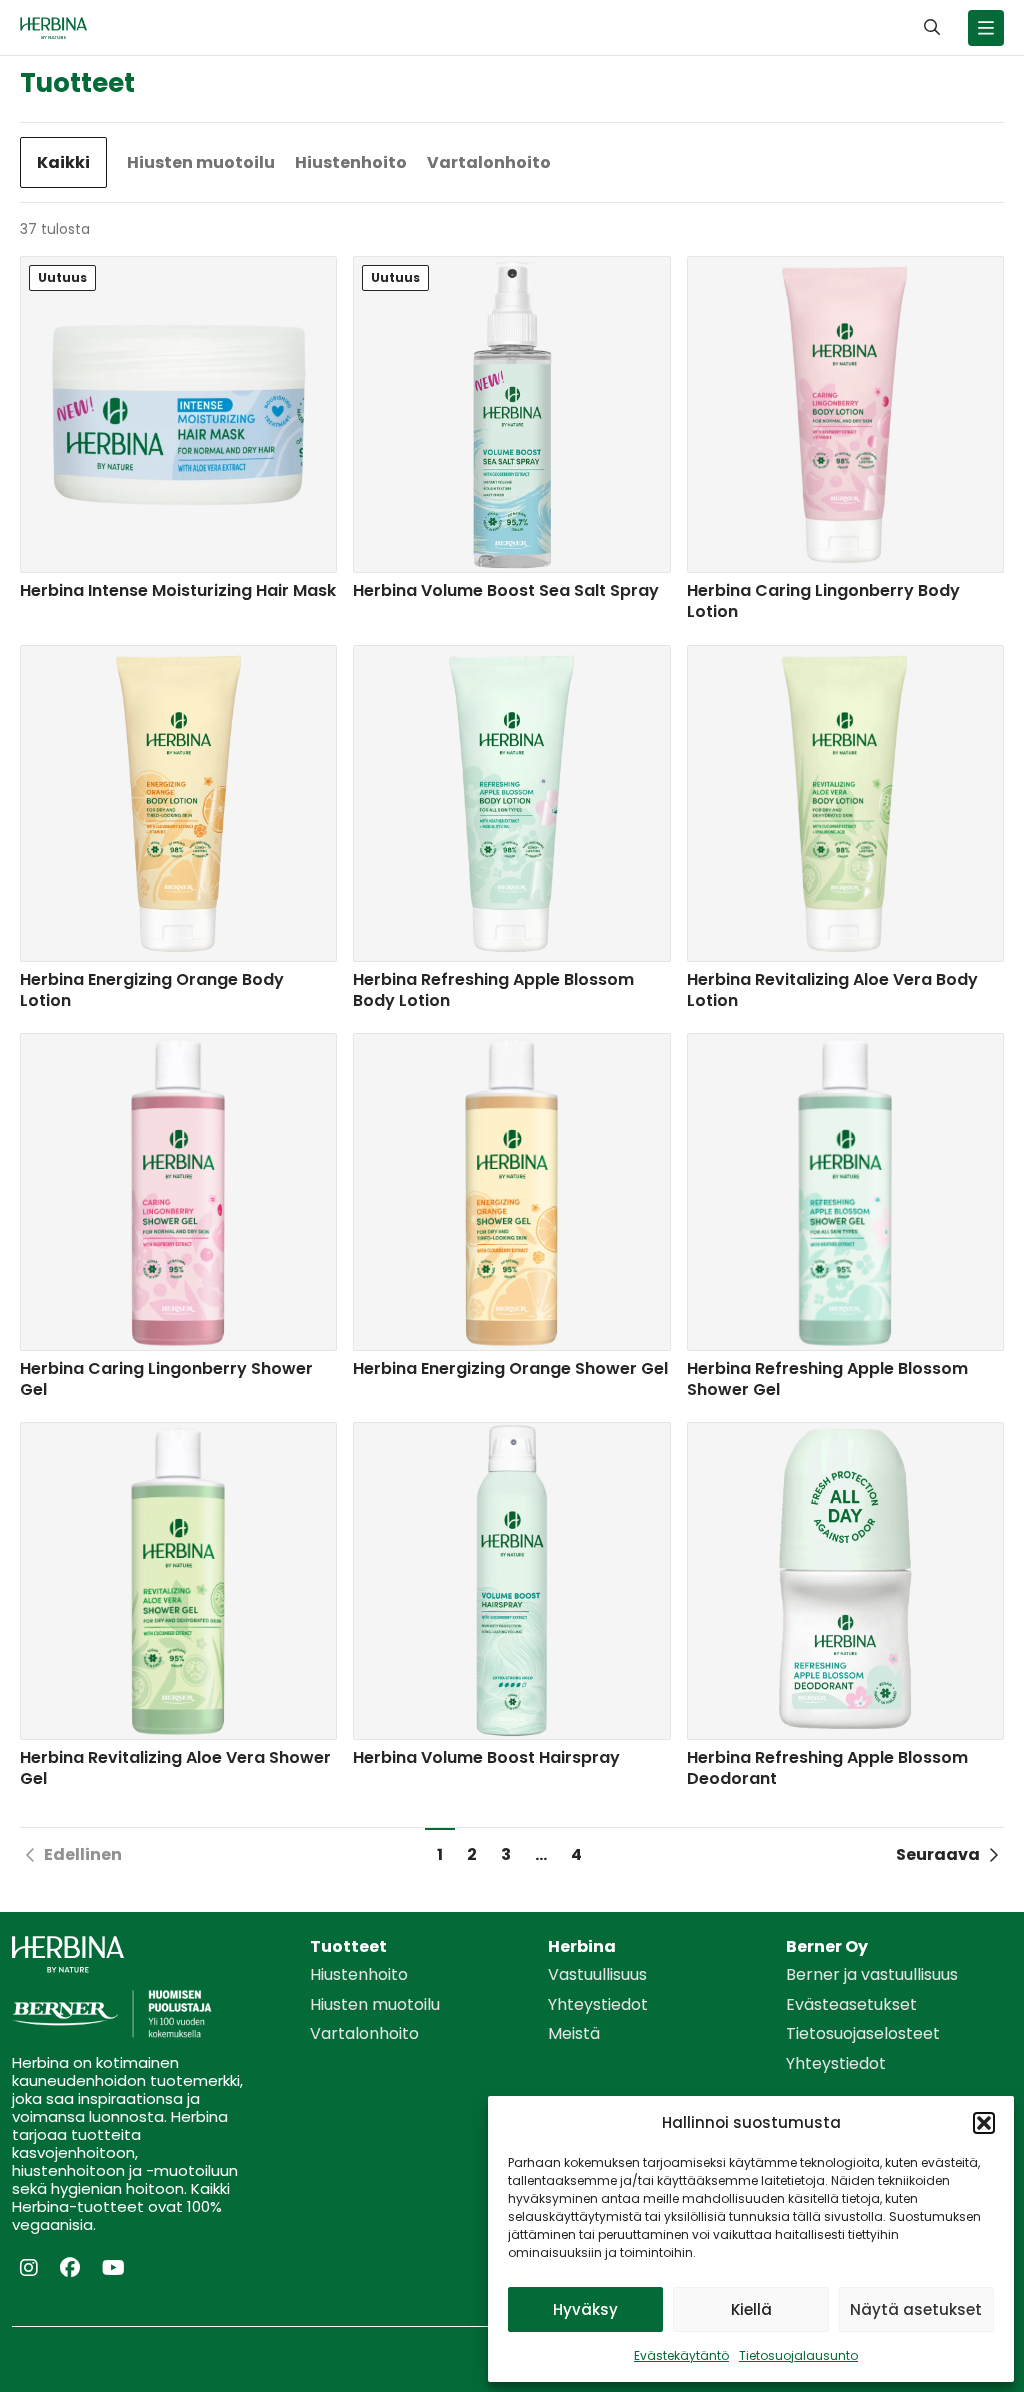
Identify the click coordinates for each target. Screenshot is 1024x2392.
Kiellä (751, 2309)
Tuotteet (348, 1947)
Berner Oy (827, 1947)
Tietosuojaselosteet (863, 2034)
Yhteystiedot (598, 2005)
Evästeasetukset (851, 2005)
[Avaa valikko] (986, 28)
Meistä (574, 2034)
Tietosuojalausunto (798, 2355)
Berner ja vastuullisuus (872, 1975)
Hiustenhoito (351, 162)
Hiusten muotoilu (201, 162)
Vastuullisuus (597, 1975)
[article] (178, 442)
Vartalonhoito (489, 162)
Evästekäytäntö (681, 2355)
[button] (984, 2123)
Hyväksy (585, 2309)
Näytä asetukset (916, 2309)
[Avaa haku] (932, 27)
